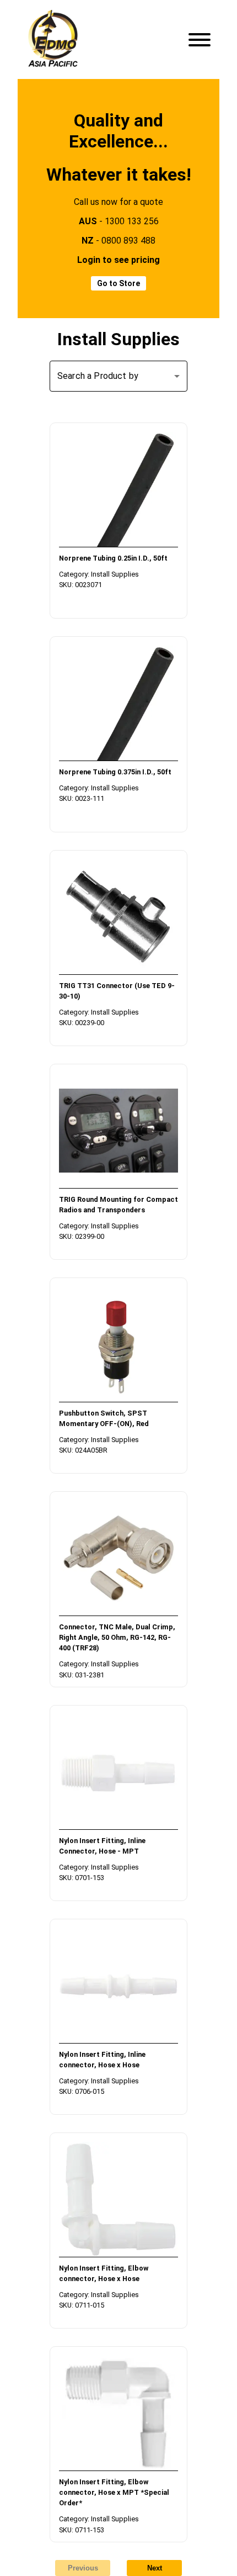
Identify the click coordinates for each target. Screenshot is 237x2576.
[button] (118, 376)
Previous (83, 2568)
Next (155, 2568)
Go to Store (118, 283)
